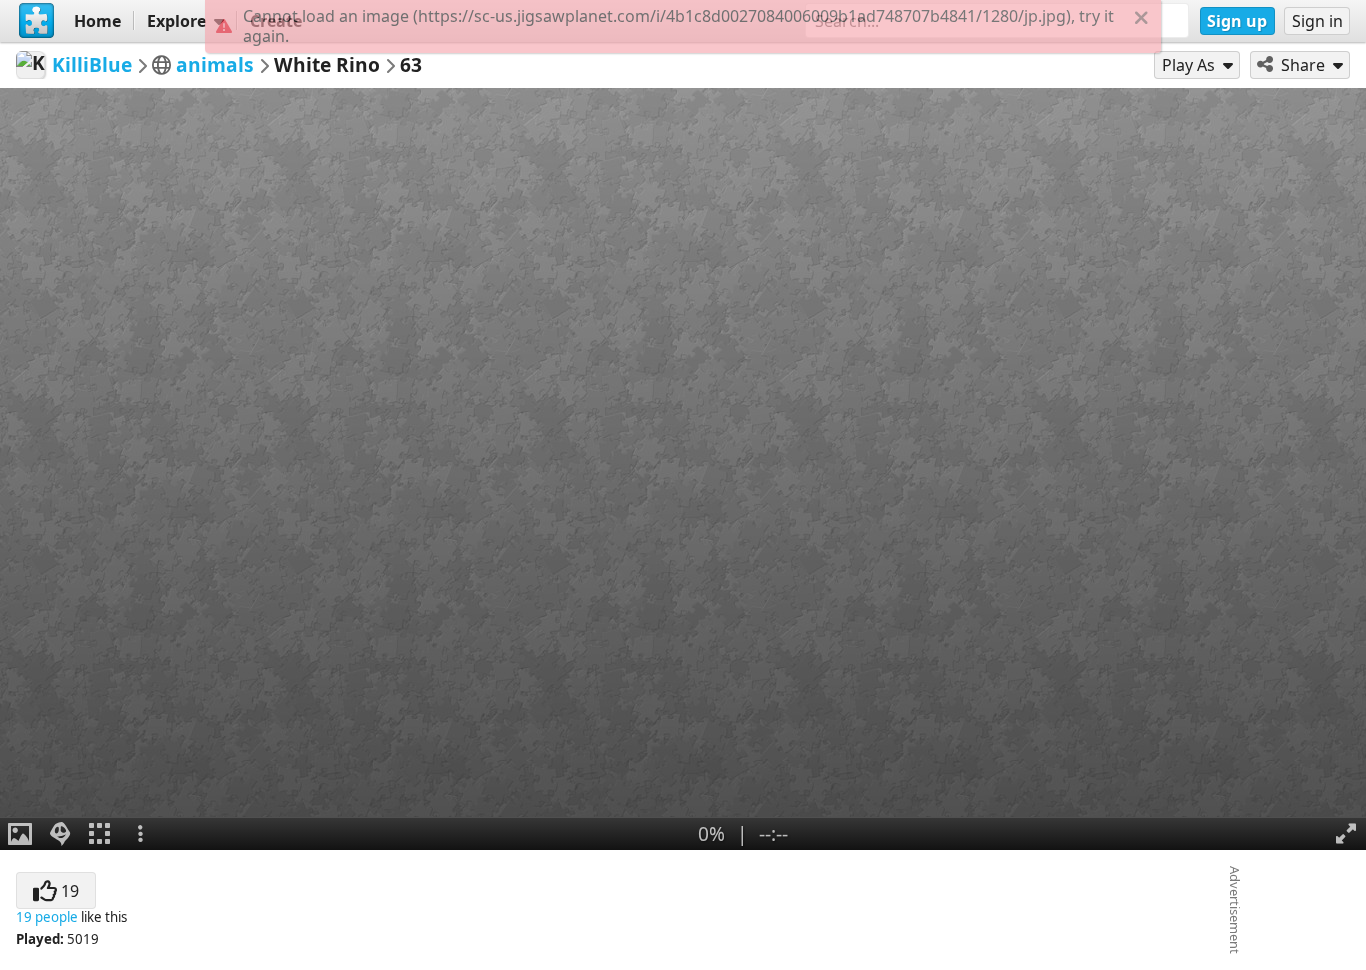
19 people (47, 917)
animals (215, 64)
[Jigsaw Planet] (37, 21)
